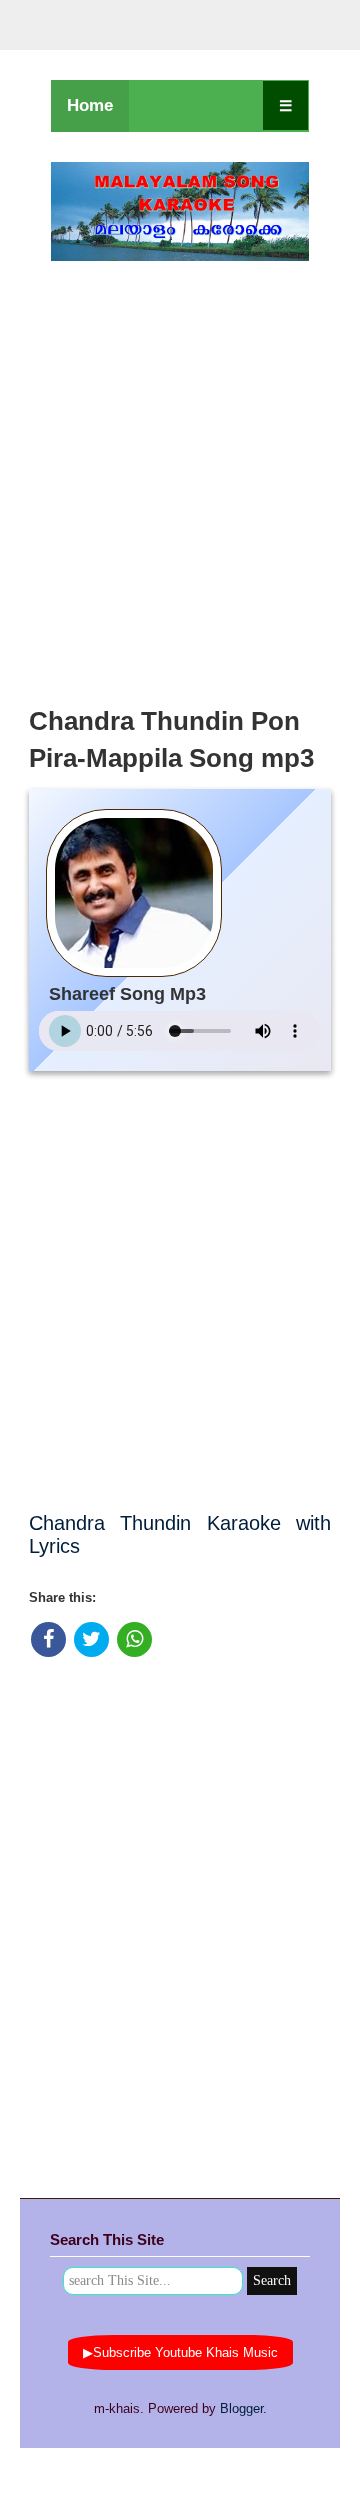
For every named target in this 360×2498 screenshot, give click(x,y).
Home (90, 105)
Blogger (241, 2408)
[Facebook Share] (48, 1639)
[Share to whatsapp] (134, 1639)
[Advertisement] (180, 478)
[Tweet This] (91, 1639)
